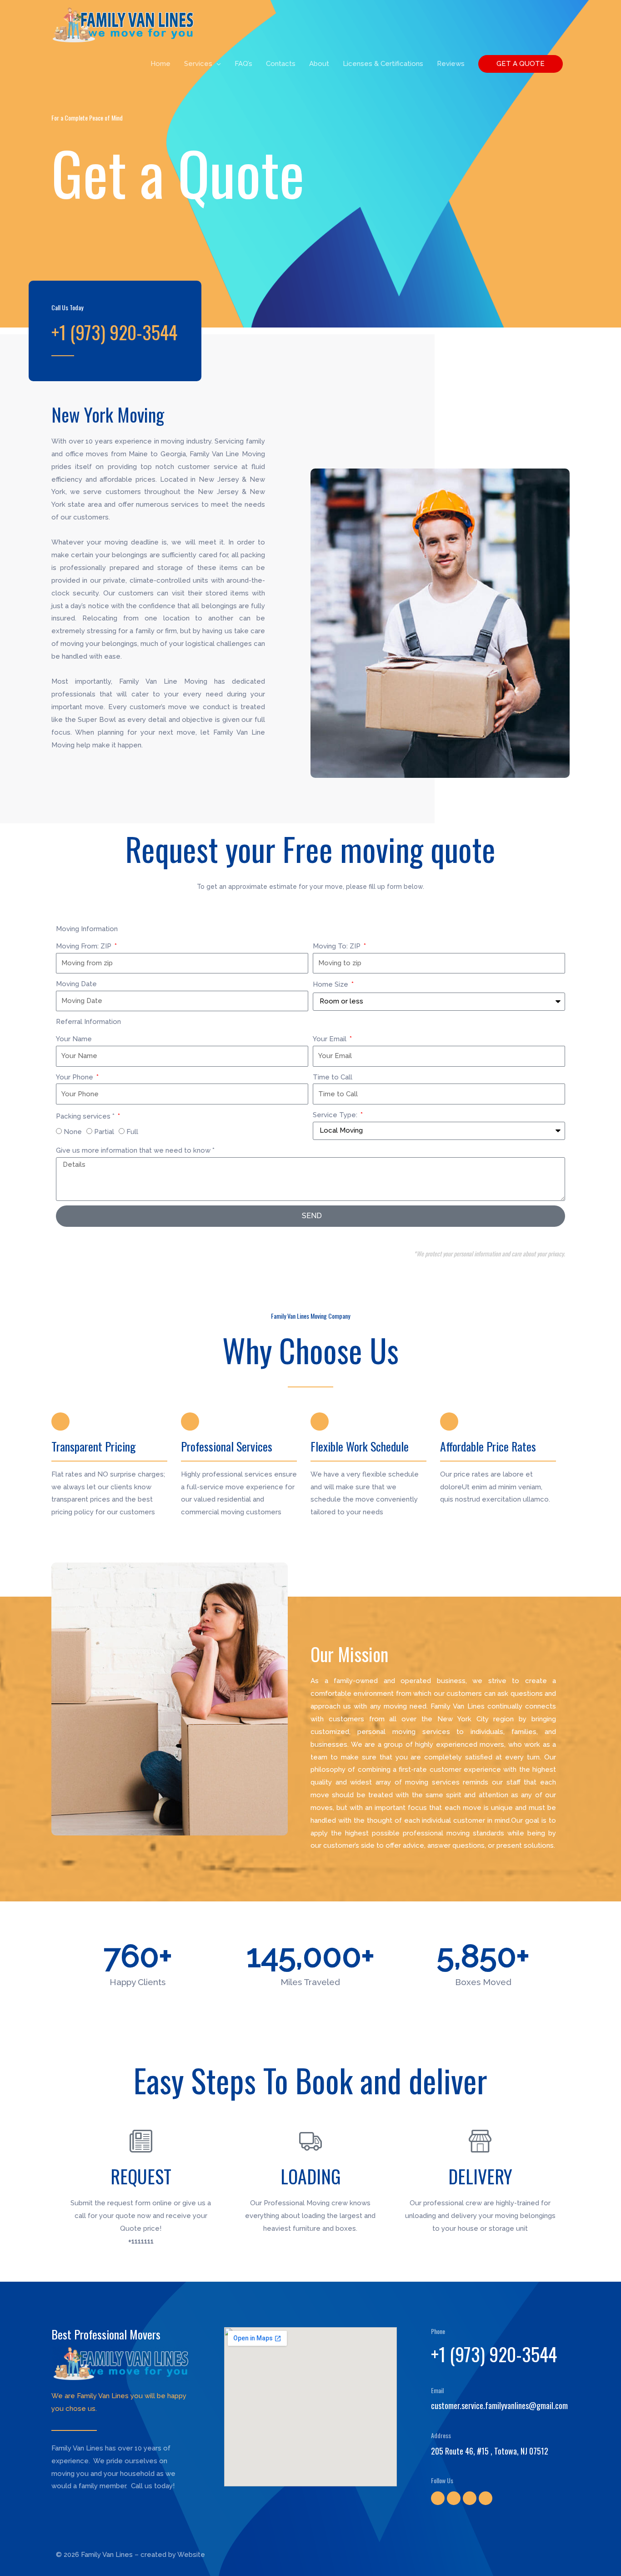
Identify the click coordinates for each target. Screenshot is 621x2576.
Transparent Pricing (94, 1446)
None (73, 1132)
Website (191, 2555)
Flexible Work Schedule (360, 1446)
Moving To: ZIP (338, 946)
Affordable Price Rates (488, 1446)
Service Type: (336, 1115)
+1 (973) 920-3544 (494, 2354)
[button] (521, 64)
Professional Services (227, 1446)
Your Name (74, 1039)
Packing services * (86, 1116)
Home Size (331, 984)
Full (132, 1132)
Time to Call (333, 1077)
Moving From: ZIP (85, 946)
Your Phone (75, 1077)
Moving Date (76, 984)
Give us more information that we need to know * (135, 1150)
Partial (104, 1132)
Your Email (331, 1039)
